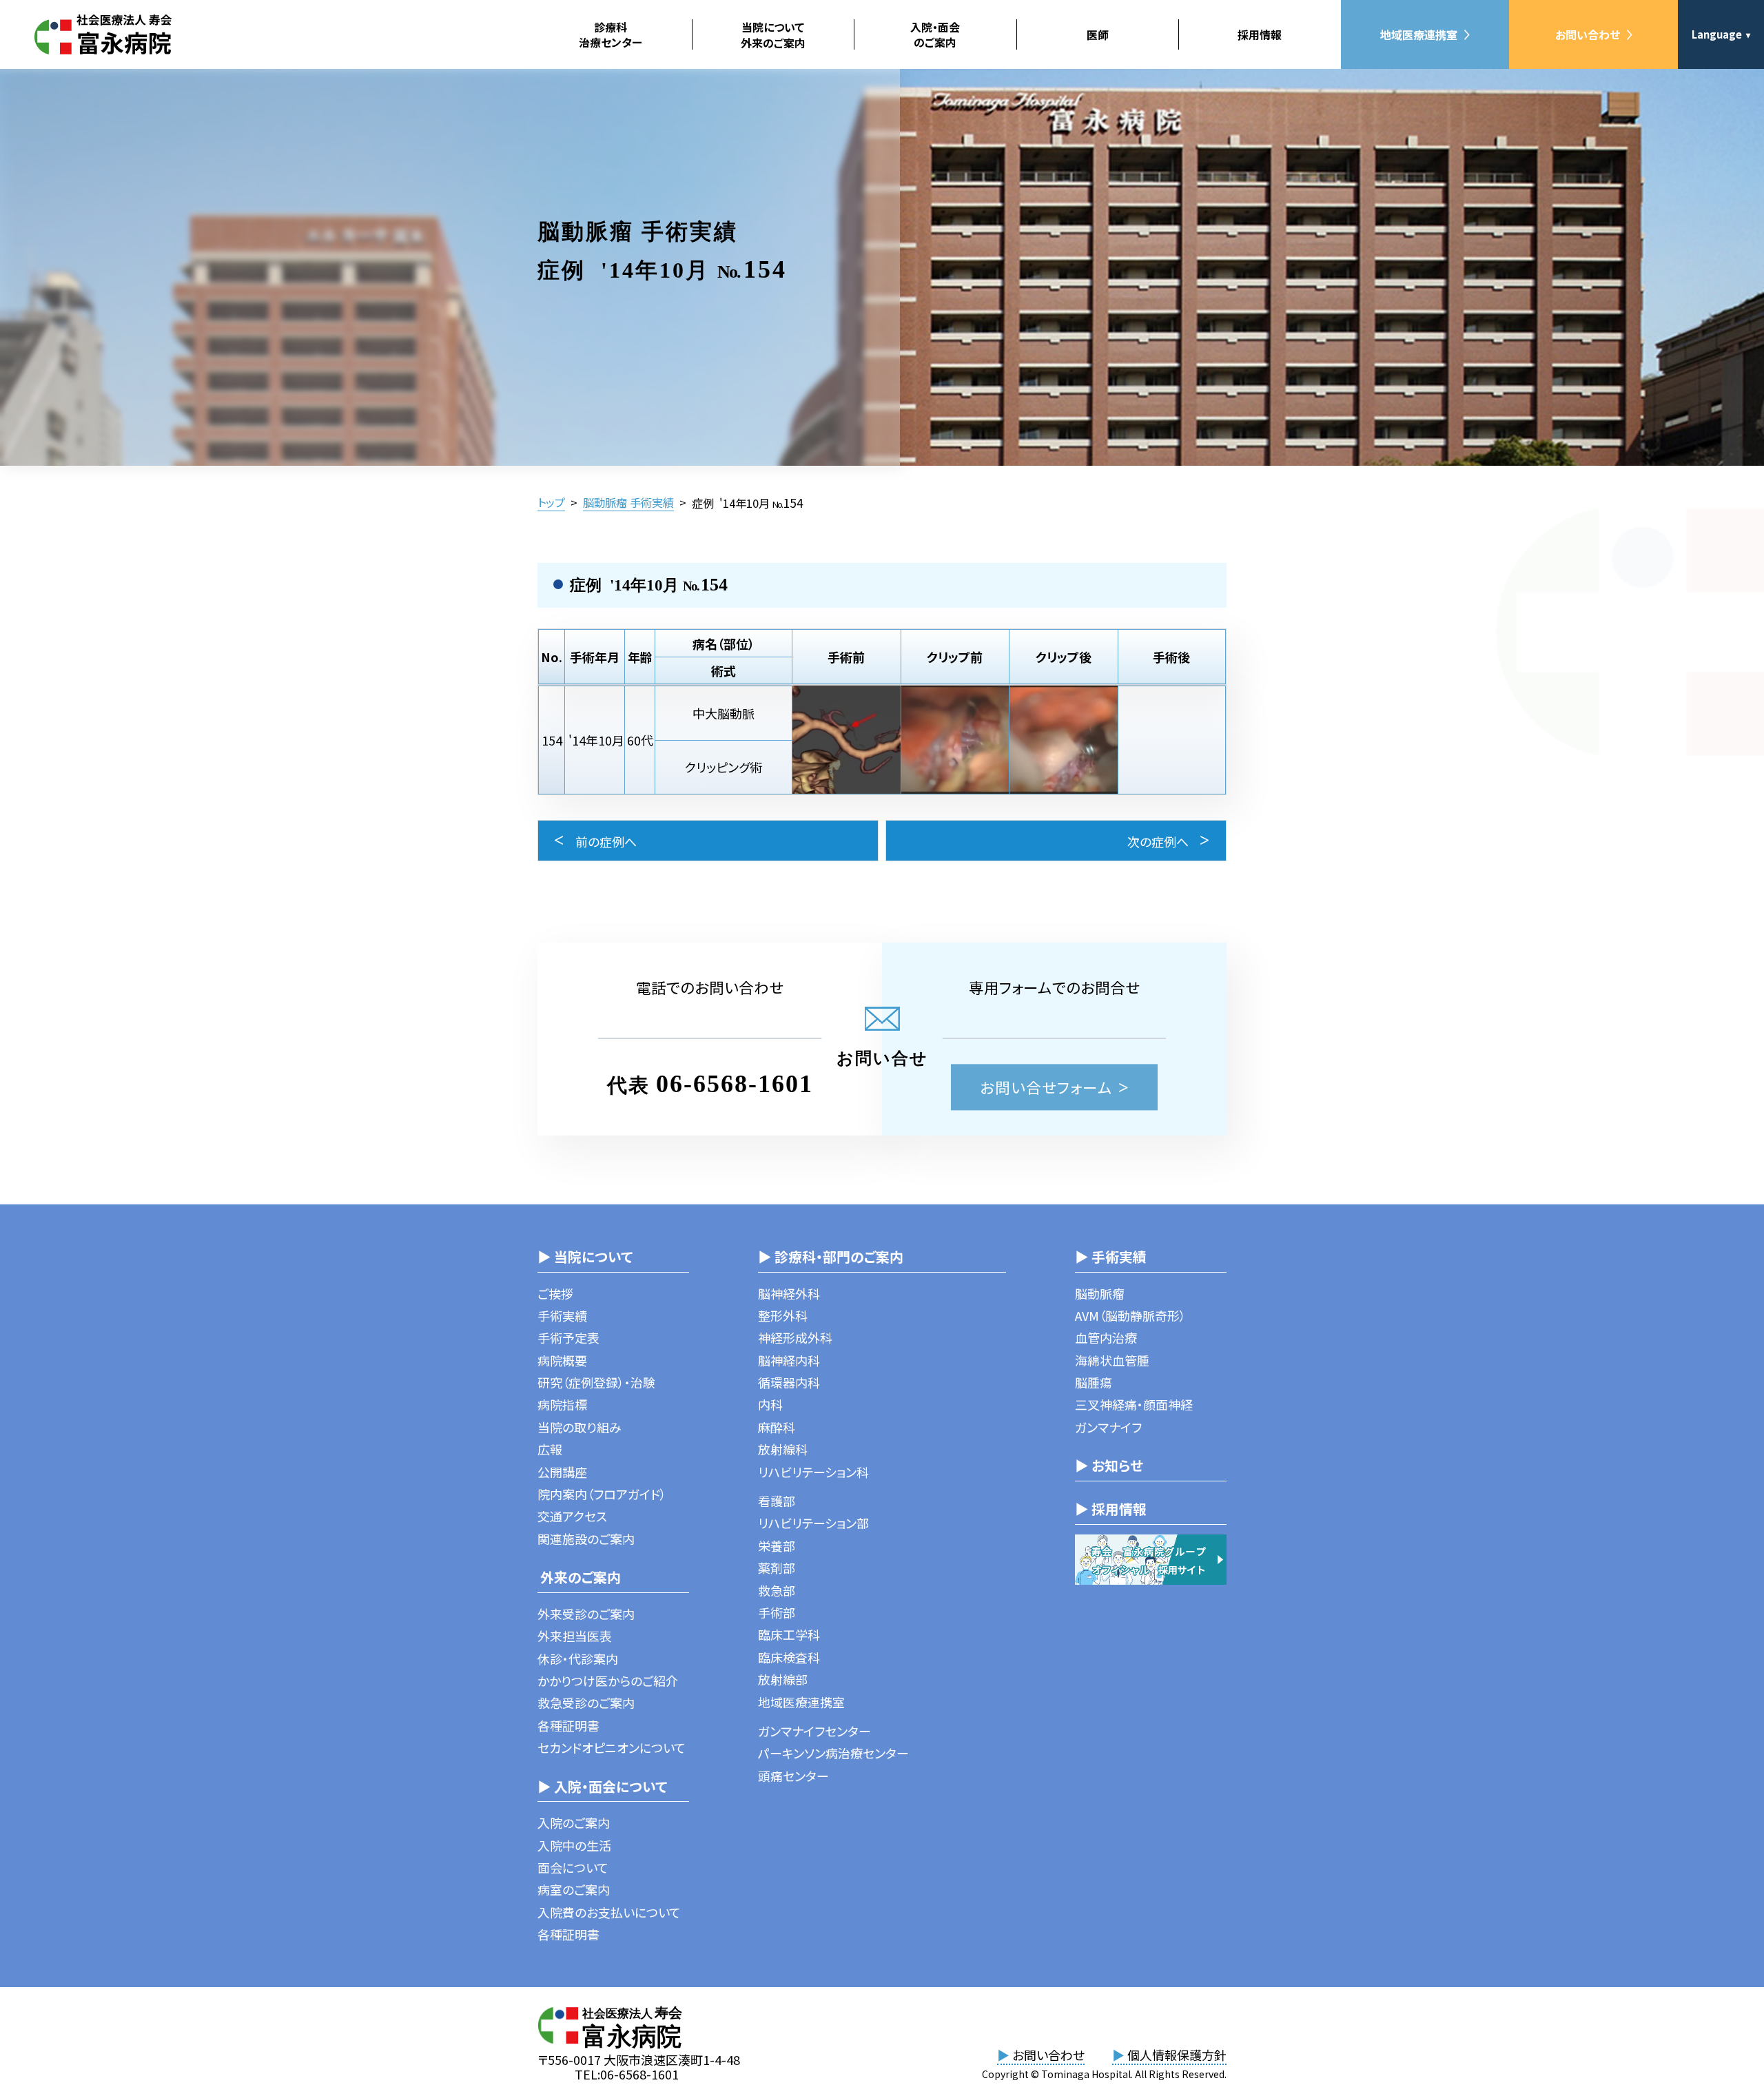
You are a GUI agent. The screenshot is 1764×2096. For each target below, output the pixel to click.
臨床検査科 (789, 1657)
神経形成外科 (795, 1337)
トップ (551, 502)
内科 (770, 1404)
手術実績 (562, 1315)
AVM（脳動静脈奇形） (1130, 1315)
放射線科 (783, 1449)
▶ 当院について (585, 1256)
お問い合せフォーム (1046, 1087)
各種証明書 (568, 1725)
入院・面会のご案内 (935, 34)
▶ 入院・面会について (602, 1786)
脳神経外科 (789, 1293)
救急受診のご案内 (586, 1703)
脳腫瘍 (1094, 1382)
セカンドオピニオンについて (612, 1747)
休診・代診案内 (578, 1658)
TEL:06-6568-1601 (627, 2074)
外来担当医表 (575, 1636)
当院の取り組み (580, 1427)
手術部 (777, 1612)
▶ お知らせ (1109, 1465)
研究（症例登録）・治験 (596, 1382)
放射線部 (783, 1679)
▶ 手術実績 (1111, 1256)
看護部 (777, 1501)
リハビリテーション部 (813, 1523)
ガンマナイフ (1108, 1427)
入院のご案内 (574, 1822)
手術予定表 (568, 1337)
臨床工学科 (789, 1634)
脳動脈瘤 (1100, 1293)
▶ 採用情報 (1111, 1509)
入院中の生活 (574, 1845)
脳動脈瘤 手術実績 (628, 502)
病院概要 (562, 1360)
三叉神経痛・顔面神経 (1134, 1404)
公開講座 (562, 1472)
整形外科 (783, 1315)
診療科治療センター (611, 34)
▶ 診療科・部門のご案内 (831, 1256)
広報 (550, 1449)
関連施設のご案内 (586, 1539)
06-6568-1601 (735, 1084)
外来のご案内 (579, 1577)
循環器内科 (789, 1382)
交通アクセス (572, 1516)
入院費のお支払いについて (609, 1912)
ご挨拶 (555, 1293)
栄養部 (777, 1545)
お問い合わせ (1588, 34)
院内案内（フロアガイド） (602, 1494)
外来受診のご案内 (586, 1614)
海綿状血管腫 (1112, 1360)
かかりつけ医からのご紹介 (608, 1681)
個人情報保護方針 (1169, 2055)
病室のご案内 (574, 1889)
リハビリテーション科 (813, 1472)
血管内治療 (1106, 1337)
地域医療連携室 (1419, 34)
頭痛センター (793, 1776)
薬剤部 (777, 1568)
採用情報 (1260, 34)
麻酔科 (777, 1427)
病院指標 (562, 1404)
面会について (573, 1867)
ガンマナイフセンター (814, 1731)
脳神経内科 (789, 1360)
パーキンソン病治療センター (833, 1753)
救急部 (777, 1590)
